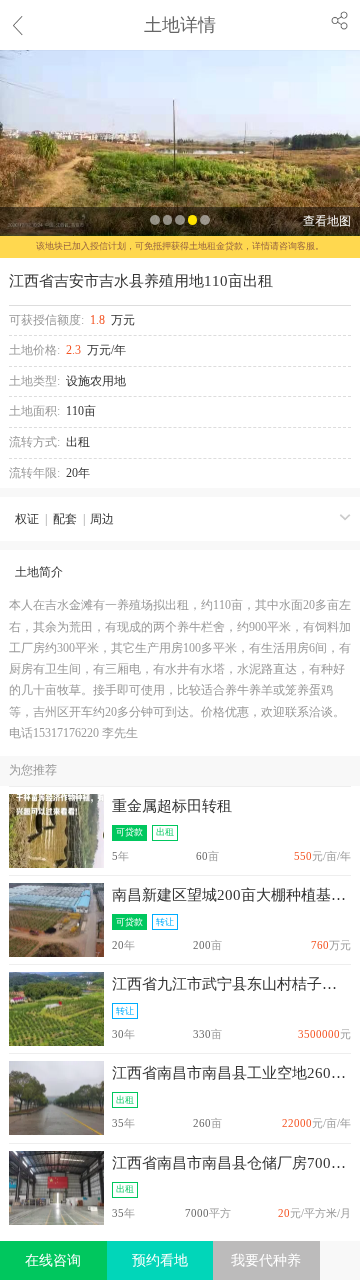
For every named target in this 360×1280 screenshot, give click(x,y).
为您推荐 (33, 770)
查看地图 (327, 221)
